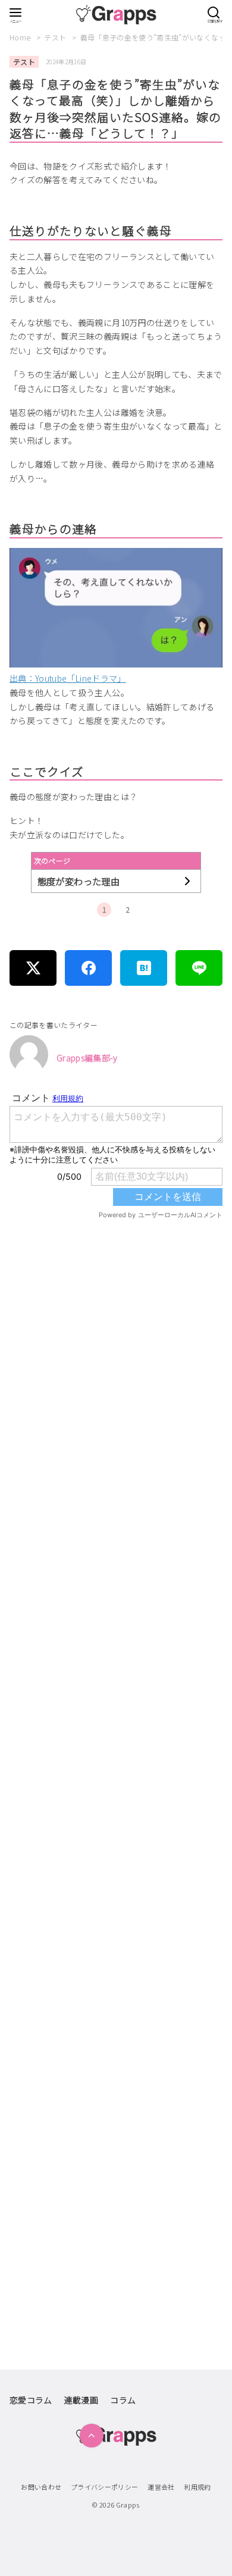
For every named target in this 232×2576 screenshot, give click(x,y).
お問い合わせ (41, 2487)
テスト (56, 37)
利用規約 (197, 2487)
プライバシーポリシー (105, 2487)
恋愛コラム (31, 2400)
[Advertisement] (116, 1726)
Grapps (128, 2505)
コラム (123, 2400)
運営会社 (161, 2487)
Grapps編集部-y (87, 1058)
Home (21, 37)
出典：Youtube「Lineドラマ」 (68, 678)
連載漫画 (81, 2400)
